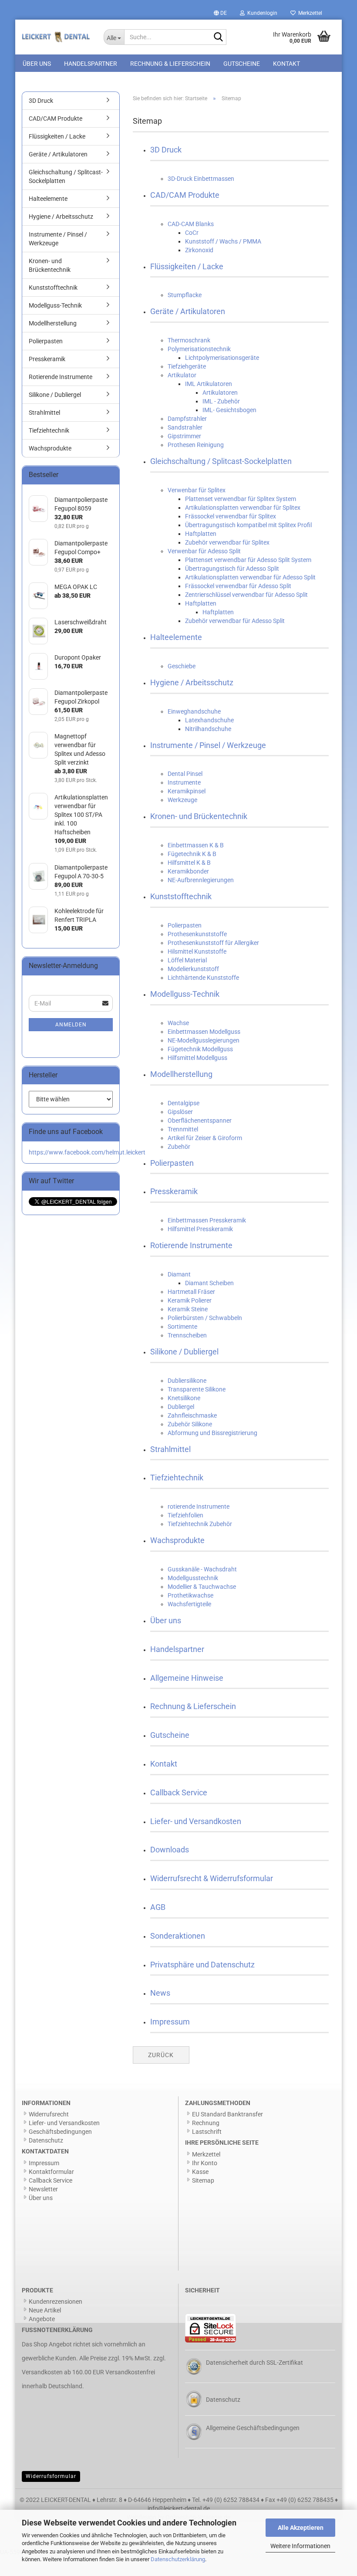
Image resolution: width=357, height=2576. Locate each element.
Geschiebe (182, 666)
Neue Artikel (45, 2310)
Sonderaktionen (178, 1936)
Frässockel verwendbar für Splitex (231, 516)
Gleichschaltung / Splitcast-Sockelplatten (221, 461)
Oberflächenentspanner (200, 1120)
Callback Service (179, 1792)
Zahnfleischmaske (192, 1415)
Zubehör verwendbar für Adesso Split (235, 621)
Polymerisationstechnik (199, 349)
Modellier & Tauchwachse (202, 1587)
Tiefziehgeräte (187, 366)
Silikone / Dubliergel (184, 1352)
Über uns (37, 64)
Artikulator (182, 375)
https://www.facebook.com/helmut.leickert (87, 1152)
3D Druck (166, 150)
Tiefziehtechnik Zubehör (200, 1524)
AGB (158, 1907)
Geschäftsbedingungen (60, 2132)
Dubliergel (181, 1407)
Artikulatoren (220, 393)
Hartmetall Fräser (191, 1292)
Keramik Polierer (190, 1300)
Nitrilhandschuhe (208, 729)
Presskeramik (174, 1191)
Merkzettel (309, 13)
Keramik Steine (188, 1309)
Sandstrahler (185, 427)
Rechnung (206, 2123)
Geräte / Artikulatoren (188, 311)
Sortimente (182, 1327)
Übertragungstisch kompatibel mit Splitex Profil (248, 525)
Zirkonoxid (199, 250)
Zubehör (179, 1147)
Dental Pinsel (185, 774)
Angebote (42, 2319)
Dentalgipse (184, 1103)
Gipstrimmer (184, 436)
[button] (220, 13)
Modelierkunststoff (193, 969)
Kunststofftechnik (181, 896)
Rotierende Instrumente (191, 1245)
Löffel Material (187, 960)
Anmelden (71, 1025)
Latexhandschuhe (209, 720)
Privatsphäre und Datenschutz (202, 1965)
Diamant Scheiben (209, 1283)
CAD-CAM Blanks (191, 224)
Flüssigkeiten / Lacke (187, 266)
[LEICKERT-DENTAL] (56, 37)
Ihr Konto (205, 2163)
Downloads (170, 1850)
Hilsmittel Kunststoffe (197, 951)
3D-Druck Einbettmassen (201, 179)
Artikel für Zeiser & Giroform (205, 1138)
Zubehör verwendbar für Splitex (227, 542)
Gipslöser (180, 1112)
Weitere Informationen (300, 2546)
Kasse (200, 2172)
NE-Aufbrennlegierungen (201, 880)
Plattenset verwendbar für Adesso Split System (248, 560)
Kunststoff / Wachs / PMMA (223, 241)
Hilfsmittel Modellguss (197, 1058)
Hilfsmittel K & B (189, 863)
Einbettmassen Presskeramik (207, 1220)
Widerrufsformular (51, 2476)
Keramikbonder (188, 871)
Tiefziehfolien (185, 1515)
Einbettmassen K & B (196, 845)
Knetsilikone (184, 1398)
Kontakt (286, 64)
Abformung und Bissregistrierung (212, 1433)
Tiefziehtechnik (177, 1478)
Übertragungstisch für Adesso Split (232, 569)
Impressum (170, 2022)
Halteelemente (176, 637)
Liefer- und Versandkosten (196, 1821)
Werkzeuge (182, 800)
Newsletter (43, 2189)
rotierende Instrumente (199, 1506)
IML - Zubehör (221, 401)
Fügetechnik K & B (192, 854)
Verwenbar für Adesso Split (204, 551)
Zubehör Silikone (190, 1424)
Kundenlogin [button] (261, 13)
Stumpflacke (185, 295)
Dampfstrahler (187, 419)
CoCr (192, 233)
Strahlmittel (170, 1449)
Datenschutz (46, 2140)
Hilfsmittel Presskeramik (200, 1229)
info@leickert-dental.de (179, 2508)
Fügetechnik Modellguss (200, 1049)
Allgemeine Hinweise (187, 1678)
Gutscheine (242, 64)
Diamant (179, 1274)
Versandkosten (42, 2372)
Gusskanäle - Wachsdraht (202, 1569)
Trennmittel (183, 1129)
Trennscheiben (187, 1335)
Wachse (178, 1023)
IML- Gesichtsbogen (229, 410)
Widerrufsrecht (49, 2114)
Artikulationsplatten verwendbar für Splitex (243, 508)
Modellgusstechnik (193, 1578)
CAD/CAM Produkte (185, 195)
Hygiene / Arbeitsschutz (192, 682)
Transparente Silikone (197, 1389)
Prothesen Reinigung (196, 445)
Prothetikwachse (190, 1595)
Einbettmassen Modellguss (204, 1032)
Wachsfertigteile (189, 1604)
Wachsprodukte (177, 1540)
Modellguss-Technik (185, 994)
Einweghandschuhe (194, 711)
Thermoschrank (189, 340)
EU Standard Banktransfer (227, 2114)
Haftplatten (201, 534)
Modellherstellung (181, 1074)
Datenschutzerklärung (178, 2559)
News (160, 1993)
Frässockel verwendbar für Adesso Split (238, 586)
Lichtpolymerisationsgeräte (222, 358)
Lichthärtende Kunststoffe (203, 978)
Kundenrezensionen (56, 2302)
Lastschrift (207, 2132)
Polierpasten (185, 925)
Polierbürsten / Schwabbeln (205, 1318)
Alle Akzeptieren (301, 2528)
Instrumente (184, 782)
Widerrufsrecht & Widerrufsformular (212, 1878)
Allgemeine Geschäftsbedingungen (253, 2428)
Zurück (161, 2055)
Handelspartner (91, 64)
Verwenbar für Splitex (197, 490)
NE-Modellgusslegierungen (204, 1040)
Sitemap (203, 2180)
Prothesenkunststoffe (197, 934)
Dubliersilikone (187, 1381)
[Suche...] (218, 37)
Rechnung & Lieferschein (170, 64)
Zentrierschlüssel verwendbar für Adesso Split (246, 595)
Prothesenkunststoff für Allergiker (213, 943)
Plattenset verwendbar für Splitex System (241, 499)
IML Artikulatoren (209, 384)
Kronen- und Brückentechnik (199, 816)
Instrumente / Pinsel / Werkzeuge (208, 745)
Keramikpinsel (187, 791)
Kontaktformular (51, 2172)
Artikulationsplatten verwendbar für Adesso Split (250, 577)
